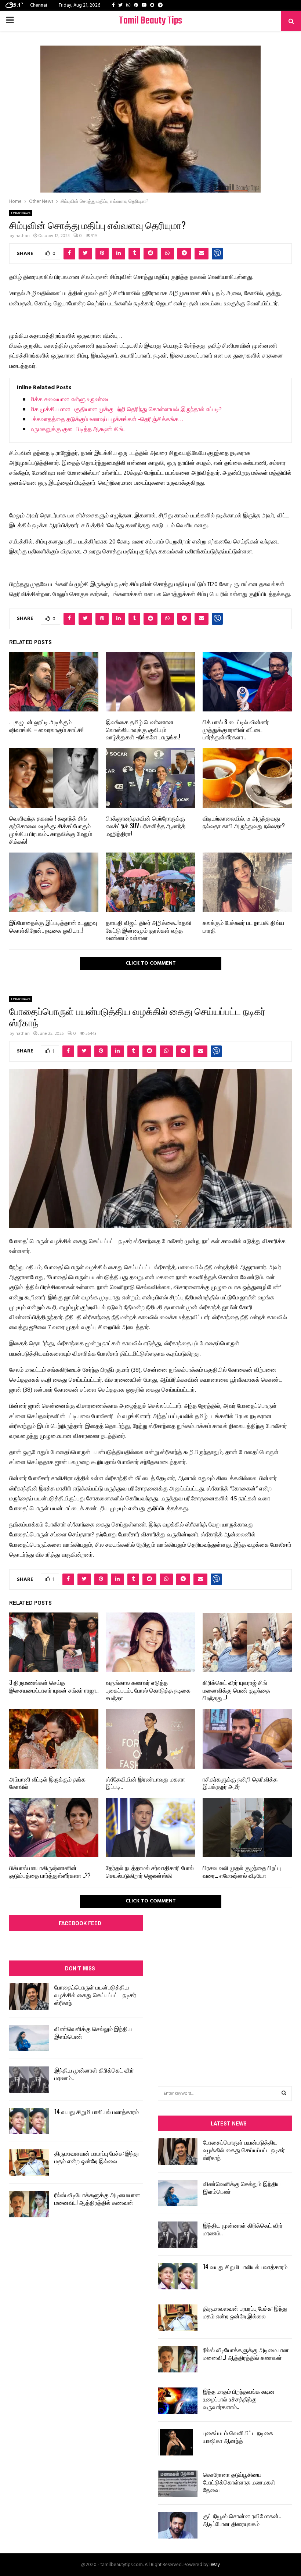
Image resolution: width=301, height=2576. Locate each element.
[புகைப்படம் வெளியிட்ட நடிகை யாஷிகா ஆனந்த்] (178, 2442)
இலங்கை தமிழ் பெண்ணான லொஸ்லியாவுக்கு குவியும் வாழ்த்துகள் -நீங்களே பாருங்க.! (143, 729)
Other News (21, 213)
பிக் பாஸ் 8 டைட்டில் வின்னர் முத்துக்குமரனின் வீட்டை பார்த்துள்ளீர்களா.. (236, 729)
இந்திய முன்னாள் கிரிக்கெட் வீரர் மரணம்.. (94, 2074)
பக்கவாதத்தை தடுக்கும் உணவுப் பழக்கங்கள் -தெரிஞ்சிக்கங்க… (106, 420)
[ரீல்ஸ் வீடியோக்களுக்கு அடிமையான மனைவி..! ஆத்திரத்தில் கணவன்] (29, 2204)
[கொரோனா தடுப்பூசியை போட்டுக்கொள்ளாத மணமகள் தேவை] (178, 2484)
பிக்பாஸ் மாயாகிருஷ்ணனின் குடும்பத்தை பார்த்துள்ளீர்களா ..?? (50, 1871)
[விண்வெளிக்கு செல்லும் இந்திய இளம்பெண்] (29, 2038)
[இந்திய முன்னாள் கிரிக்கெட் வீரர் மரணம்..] (29, 2080)
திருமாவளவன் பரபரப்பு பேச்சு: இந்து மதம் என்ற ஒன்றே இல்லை (97, 2157)
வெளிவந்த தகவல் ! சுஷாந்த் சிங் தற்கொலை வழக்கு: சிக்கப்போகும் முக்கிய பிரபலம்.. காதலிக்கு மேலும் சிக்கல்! (51, 829)
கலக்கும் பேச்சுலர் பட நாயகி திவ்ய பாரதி (243, 926)
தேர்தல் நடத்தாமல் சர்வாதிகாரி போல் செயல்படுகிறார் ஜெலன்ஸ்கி (150, 1871)
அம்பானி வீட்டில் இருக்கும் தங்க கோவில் (47, 1783)
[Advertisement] (225, 1982)
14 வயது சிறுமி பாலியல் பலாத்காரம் (97, 2112)
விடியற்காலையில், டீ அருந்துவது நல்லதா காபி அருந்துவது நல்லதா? (244, 822)
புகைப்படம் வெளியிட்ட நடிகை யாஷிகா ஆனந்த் (238, 2437)
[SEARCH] (284, 2094)
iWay (215, 2565)
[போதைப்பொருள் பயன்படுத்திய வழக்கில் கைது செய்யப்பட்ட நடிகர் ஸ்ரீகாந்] (29, 1996)
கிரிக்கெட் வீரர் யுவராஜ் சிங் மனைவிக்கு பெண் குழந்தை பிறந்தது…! (236, 1690)
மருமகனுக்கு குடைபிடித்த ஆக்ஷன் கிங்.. (78, 430)
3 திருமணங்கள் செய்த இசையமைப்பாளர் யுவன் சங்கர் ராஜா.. (54, 1686)
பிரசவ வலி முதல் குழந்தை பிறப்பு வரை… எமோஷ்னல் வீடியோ (242, 1871)
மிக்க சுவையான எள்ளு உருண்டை (70, 400)
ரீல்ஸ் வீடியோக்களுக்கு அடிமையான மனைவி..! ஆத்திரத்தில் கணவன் (97, 2198)
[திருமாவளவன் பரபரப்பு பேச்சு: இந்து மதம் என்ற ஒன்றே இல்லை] (29, 2163)
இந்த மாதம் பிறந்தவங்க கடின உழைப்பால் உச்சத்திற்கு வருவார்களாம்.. (239, 2399)
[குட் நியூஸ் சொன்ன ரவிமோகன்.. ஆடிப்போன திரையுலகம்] (178, 2525)
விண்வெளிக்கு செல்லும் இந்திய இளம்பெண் (93, 2032)
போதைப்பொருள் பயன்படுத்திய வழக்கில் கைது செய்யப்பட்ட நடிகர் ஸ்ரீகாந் (95, 1995)
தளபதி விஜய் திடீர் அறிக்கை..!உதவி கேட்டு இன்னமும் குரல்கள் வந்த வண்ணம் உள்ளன (148, 930)
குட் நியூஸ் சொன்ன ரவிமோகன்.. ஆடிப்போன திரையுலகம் (242, 2520)
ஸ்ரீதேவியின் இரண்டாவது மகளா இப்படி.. (145, 1783)
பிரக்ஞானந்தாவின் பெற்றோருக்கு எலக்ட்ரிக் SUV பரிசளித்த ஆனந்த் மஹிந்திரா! (146, 826)
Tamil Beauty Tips (150, 21)
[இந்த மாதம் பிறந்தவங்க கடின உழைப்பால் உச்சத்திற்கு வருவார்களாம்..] (178, 2401)
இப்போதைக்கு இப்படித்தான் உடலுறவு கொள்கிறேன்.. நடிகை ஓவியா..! (53, 926)
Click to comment (151, 963)
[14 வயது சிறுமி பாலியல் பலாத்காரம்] (29, 2121)
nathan (23, 236)
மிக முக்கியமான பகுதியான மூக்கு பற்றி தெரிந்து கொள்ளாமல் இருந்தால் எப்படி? (126, 410)
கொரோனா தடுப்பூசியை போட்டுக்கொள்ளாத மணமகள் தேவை (239, 2482)
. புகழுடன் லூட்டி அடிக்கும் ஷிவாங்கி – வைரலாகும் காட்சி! (46, 726)
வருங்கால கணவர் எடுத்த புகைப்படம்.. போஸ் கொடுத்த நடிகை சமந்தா (148, 1690)
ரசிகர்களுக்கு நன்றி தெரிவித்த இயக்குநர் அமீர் (240, 1783)
